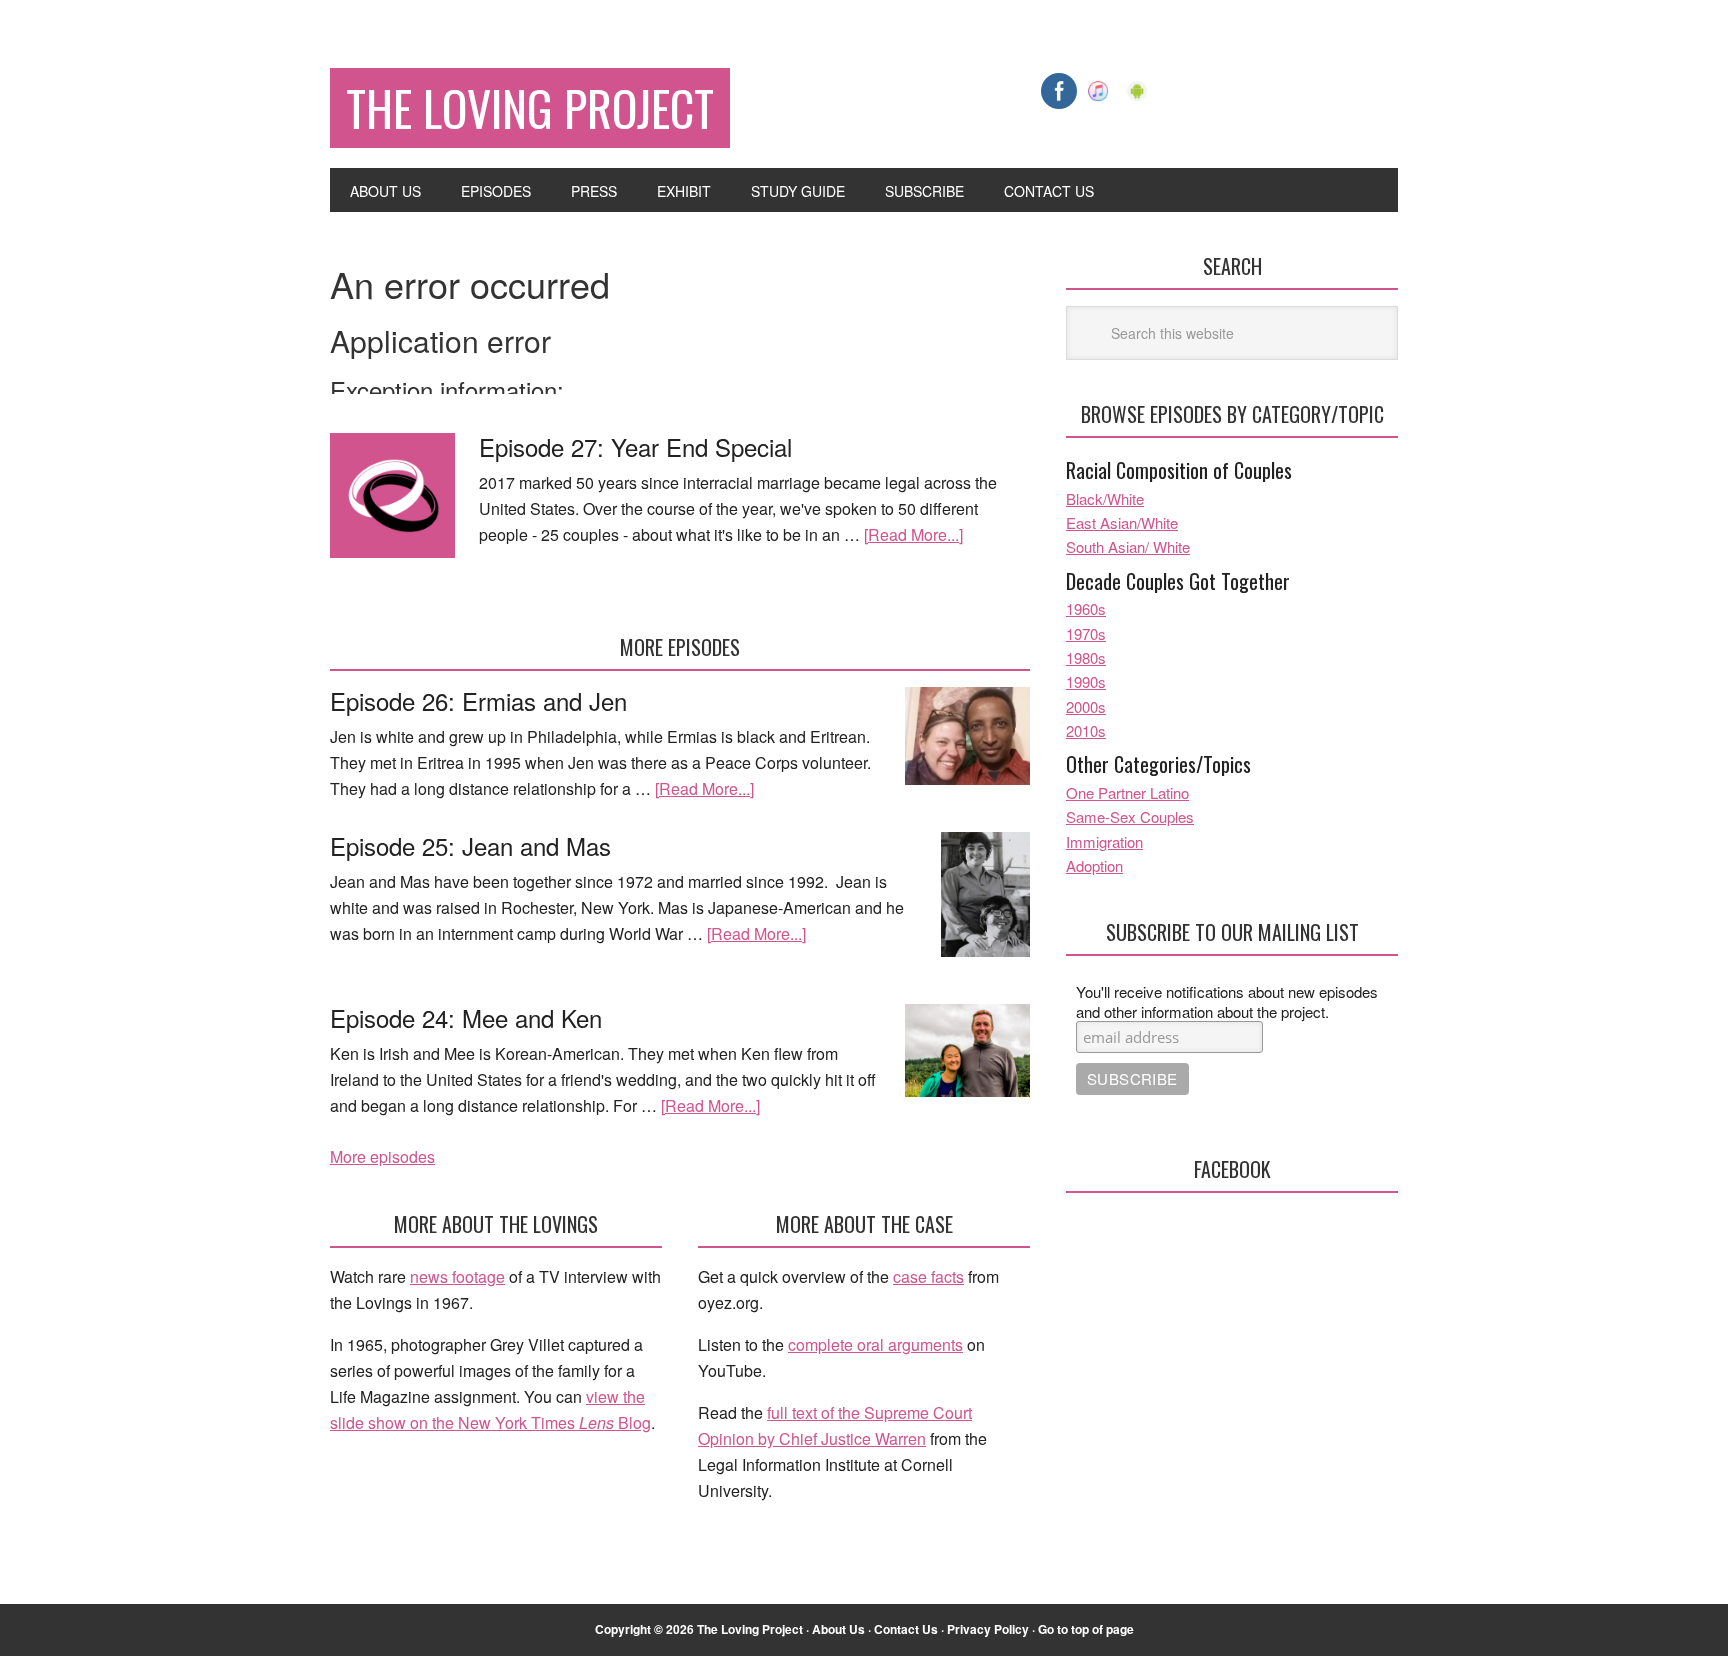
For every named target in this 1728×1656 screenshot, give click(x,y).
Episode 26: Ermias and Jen (478, 700)
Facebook (1232, 1169)
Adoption (1094, 865)
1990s (1086, 681)
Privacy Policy (988, 1629)
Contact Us (906, 1629)
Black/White (1105, 498)
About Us (838, 1629)
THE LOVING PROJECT (530, 107)
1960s (1086, 608)
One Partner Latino (1127, 792)
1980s (1086, 657)
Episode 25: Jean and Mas (470, 845)
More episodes (382, 1156)
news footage (457, 1276)
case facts (928, 1276)
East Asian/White (1122, 522)
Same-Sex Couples (1130, 816)
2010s (1086, 730)
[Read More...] (913, 534)
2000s (1086, 706)
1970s (1086, 633)
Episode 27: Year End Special (635, 446)
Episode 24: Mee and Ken (466, 1017)
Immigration (1104, 841)
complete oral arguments (875, 1344)
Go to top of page (1086, 1629)
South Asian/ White (1128, 546)
